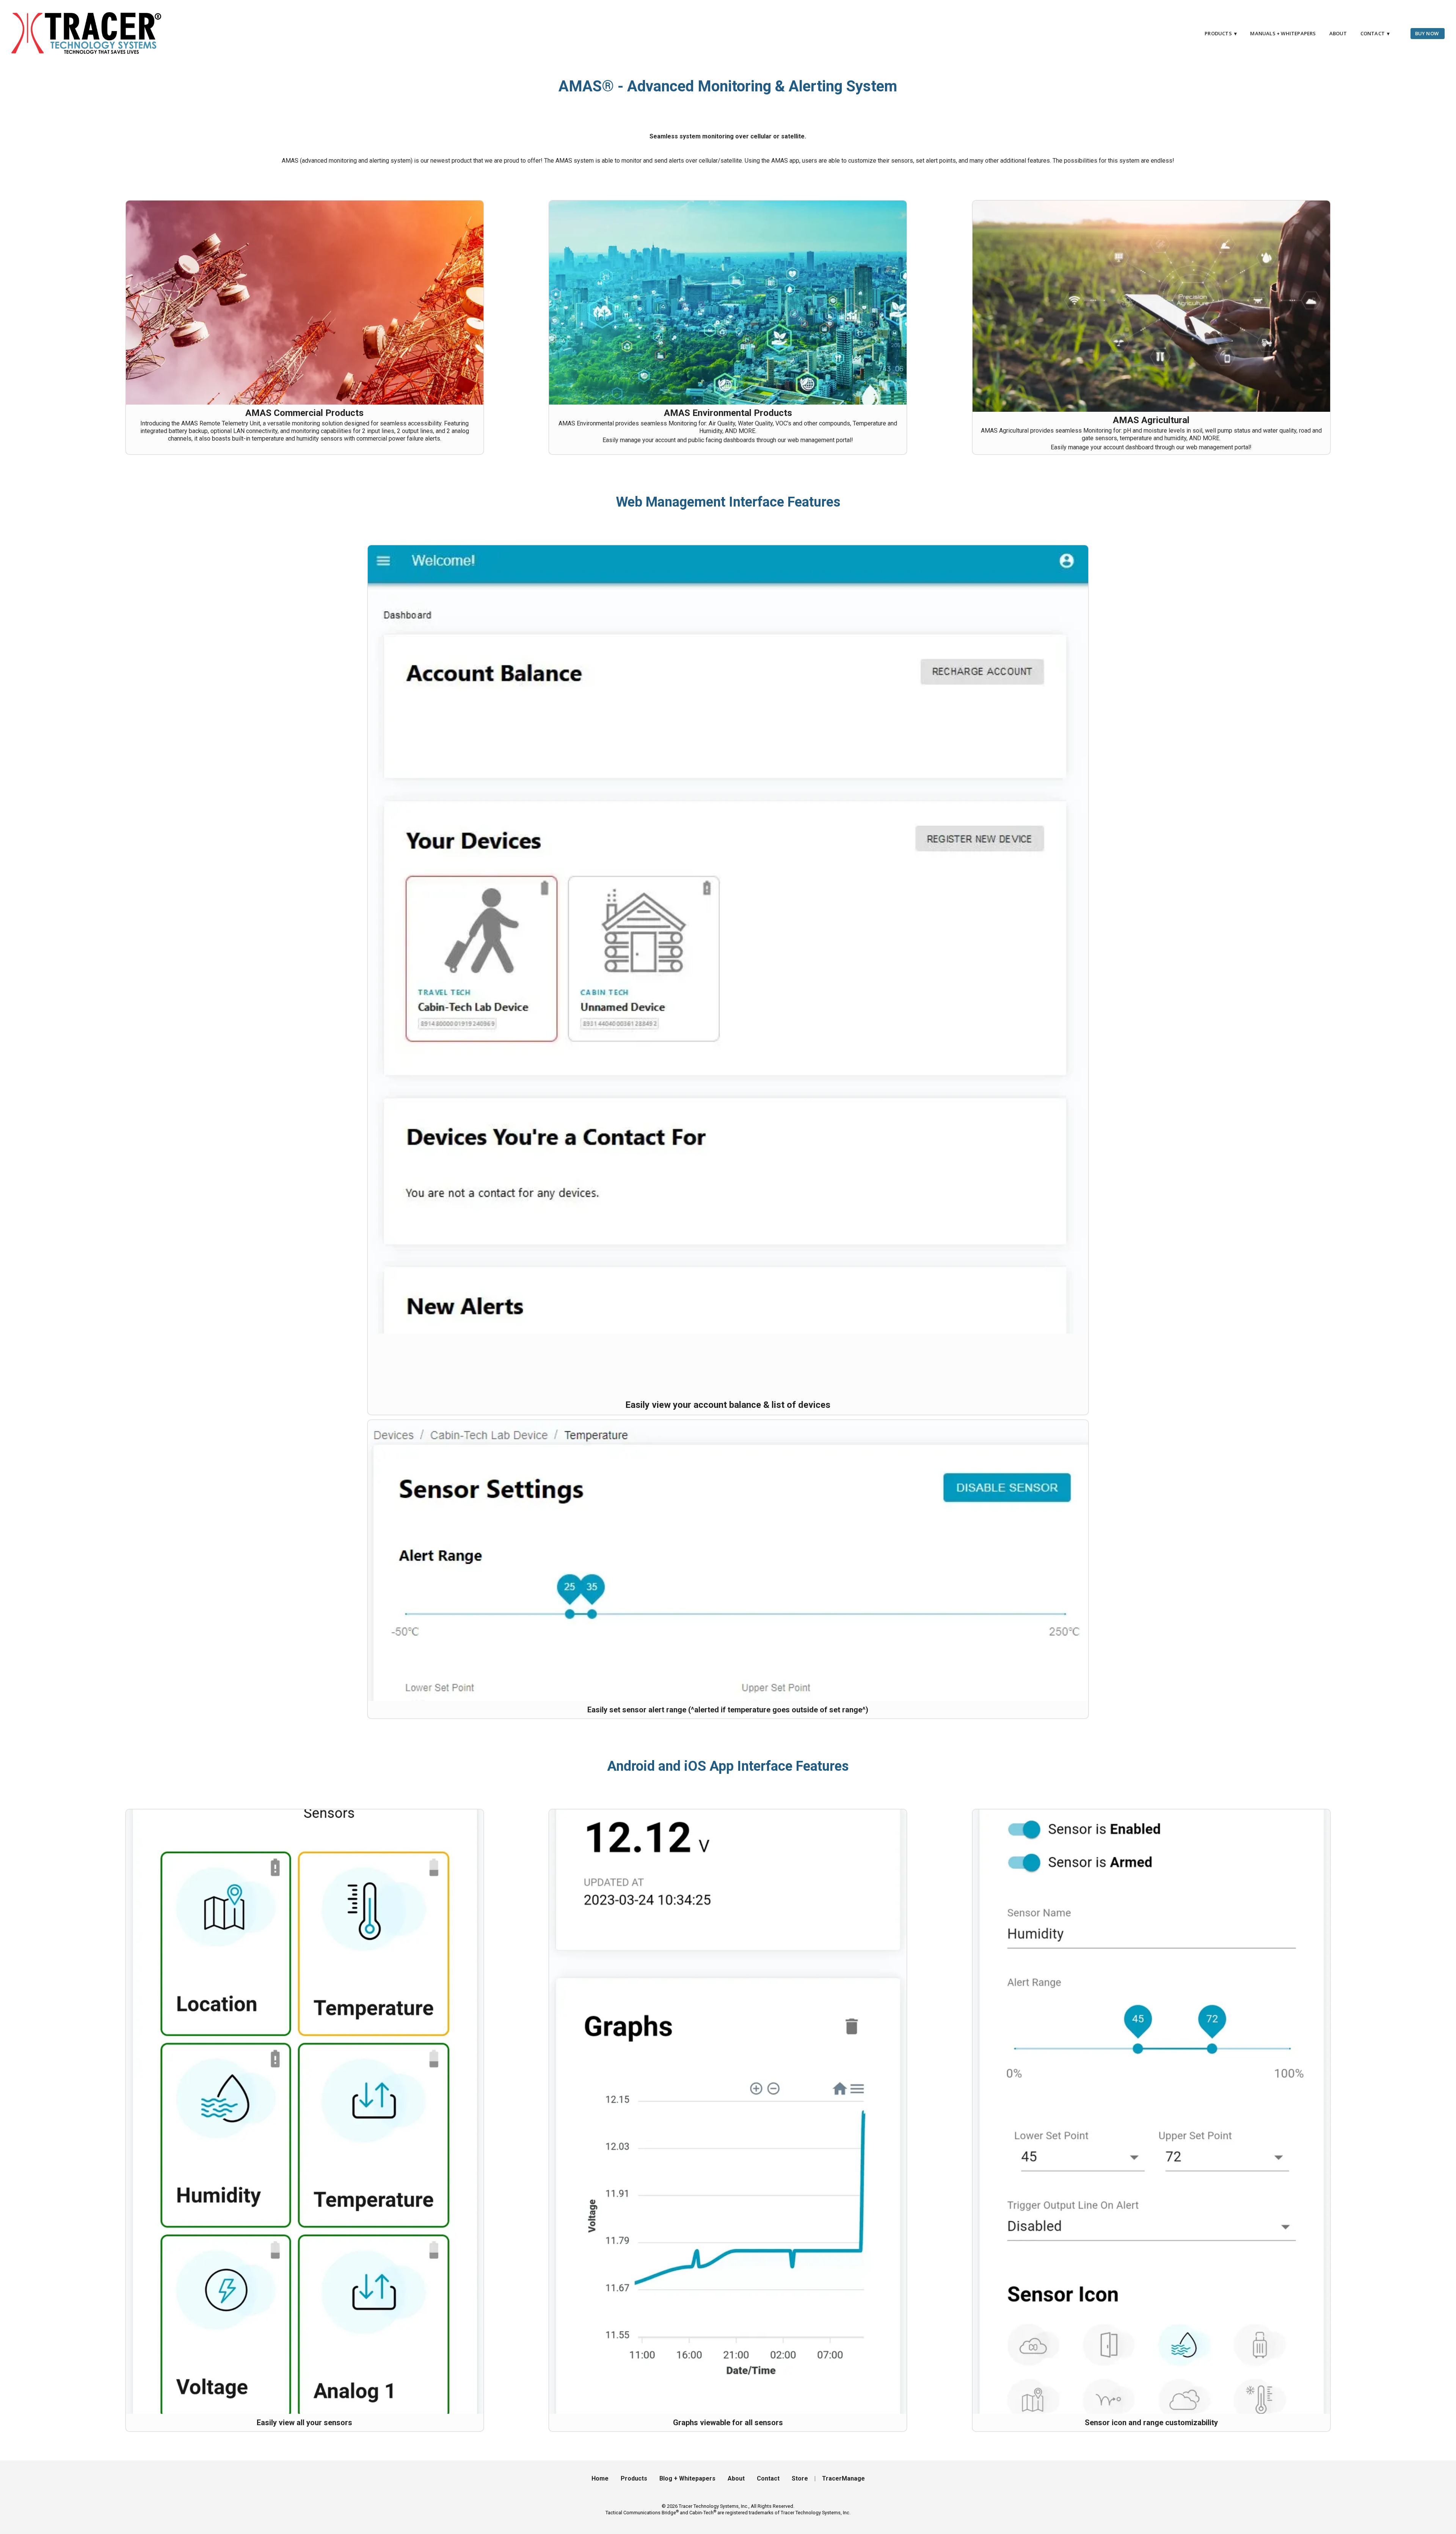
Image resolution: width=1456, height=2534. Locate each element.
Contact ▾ (1375, 33)
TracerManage (843, 2478)
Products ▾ (1221, 33)
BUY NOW (1427, 33)
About (1338, 33)
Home (600, 2478)
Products (634, 2478)
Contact (768, 2478)
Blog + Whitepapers (687, 2478)
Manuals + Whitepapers (1283, 33)
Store (800, 2478)
